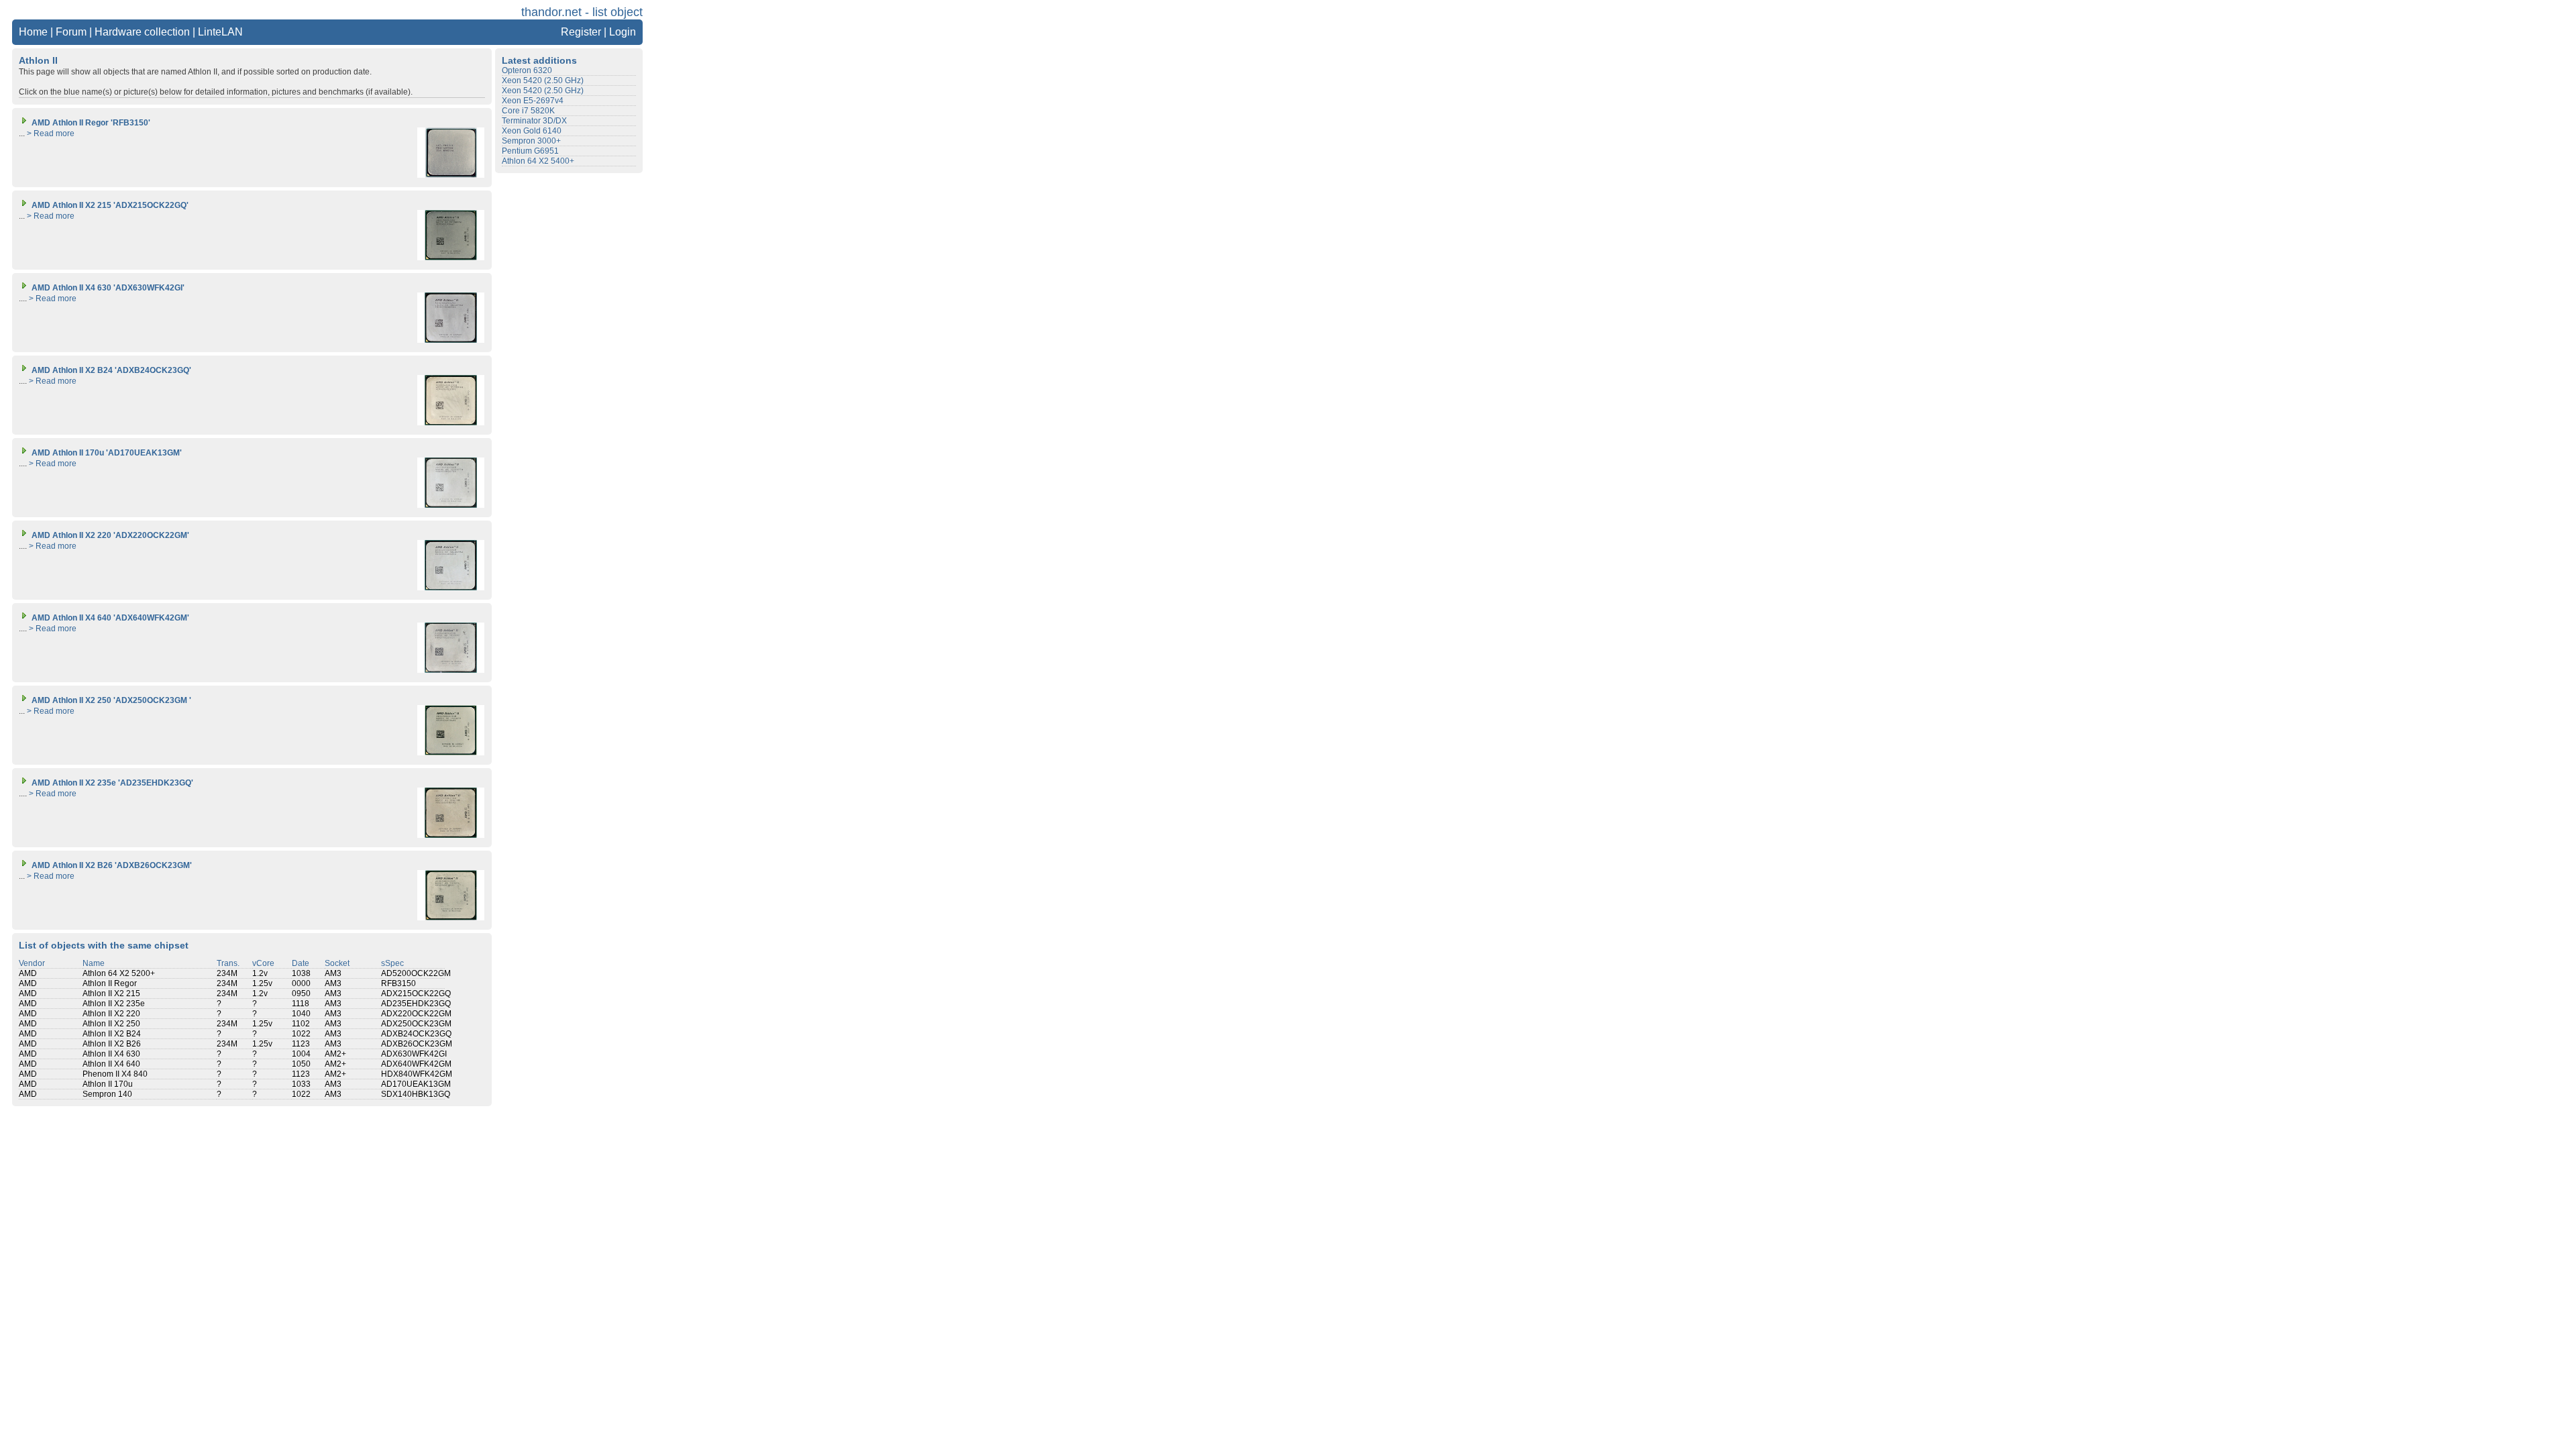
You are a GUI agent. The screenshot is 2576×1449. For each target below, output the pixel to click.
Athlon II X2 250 (111, 1024)
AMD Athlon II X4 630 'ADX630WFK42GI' (107, 288)
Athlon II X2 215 (111, 994)
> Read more (51, 133)
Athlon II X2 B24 (112, 1034)
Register (581, 32)
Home (33, 32)
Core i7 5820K (528, 111)
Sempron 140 (107, 1094)
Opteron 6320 (527, 70)
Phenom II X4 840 (115, 1074)
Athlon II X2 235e (114, 1004)
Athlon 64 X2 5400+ (538, 161)
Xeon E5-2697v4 (533, 101)
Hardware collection (142, 32)
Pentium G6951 (530, 151)
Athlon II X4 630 (111, 1054)
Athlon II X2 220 (111, 1014)
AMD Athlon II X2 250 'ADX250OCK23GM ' (110, 700)
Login (623, 32)
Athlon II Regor (110, 983)
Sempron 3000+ (531, 141)
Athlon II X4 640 (111, 1064)
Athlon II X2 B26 (112, 1044)
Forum (71, 32)
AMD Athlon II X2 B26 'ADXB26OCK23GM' (111, 865)
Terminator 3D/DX (534, 121)
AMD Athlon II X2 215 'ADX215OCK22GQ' (109, 205)
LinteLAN (220, 32)
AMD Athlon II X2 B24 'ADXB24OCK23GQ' (110, 370)
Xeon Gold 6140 (532, 131)
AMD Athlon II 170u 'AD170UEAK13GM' (106, 453)
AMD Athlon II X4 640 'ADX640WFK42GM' (109, 618)
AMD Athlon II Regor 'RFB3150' (90, 123)
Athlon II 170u (108, 1084)
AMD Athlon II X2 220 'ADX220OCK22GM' (109, 535)
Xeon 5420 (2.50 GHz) (543, 80)
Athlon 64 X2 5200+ (119, 973)
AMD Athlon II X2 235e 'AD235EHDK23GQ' (111, 783)
